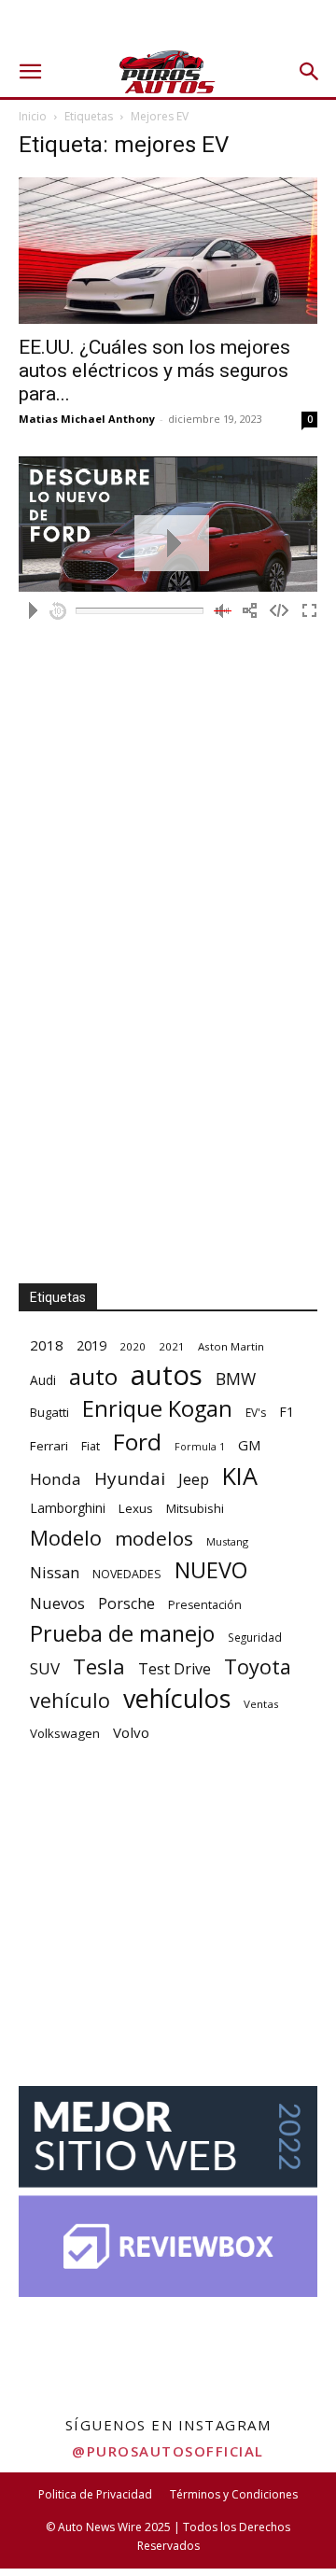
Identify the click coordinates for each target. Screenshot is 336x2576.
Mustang (227, 1541)
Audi (43, 1380)
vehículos (177, 1698)
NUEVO (211, 1570)
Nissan (55, 1572)
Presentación (205, 1605)
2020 (133, 1346)
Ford (137, 1442)
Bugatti (49, 1412)
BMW (236, 1379)
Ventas (261, 1704)
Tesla (99, 1666)
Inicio (33, 116)
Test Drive (175, 1669)
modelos (154, 1539)
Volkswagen (65, 1733)
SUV (45, 1668)
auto (93, 1376)
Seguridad (255, 1637)
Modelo (66, 1538)
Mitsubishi (195, 1508)
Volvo (131, 1732)
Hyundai (130, 1479)
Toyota (258, 1666)
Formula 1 (200, 1447)
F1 (287, 1412)
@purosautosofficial (168, 2451)
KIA (240, 1476)
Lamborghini (68, 1508)
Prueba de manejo (122, 1634)
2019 (91, 1345)
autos (167, 1375)
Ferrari (49, 1446)
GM (250, 1445)
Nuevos (57, 1603)
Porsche (126, 1604)
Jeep (194, 1479)
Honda (56, 1479)
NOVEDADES (127, 1574)
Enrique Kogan (157, 1409)
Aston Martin (231, 1346)
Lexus (136, 1508)
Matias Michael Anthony (87, 419)
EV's (256, 1413)
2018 (47, 1345)
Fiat (91, 1446)
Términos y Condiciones (234, 2494)
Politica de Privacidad (95, 2494)
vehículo (70, 1700)
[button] (30, 72)
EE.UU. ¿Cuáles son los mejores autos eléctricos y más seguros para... (154, 371)
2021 (172, 1346)
